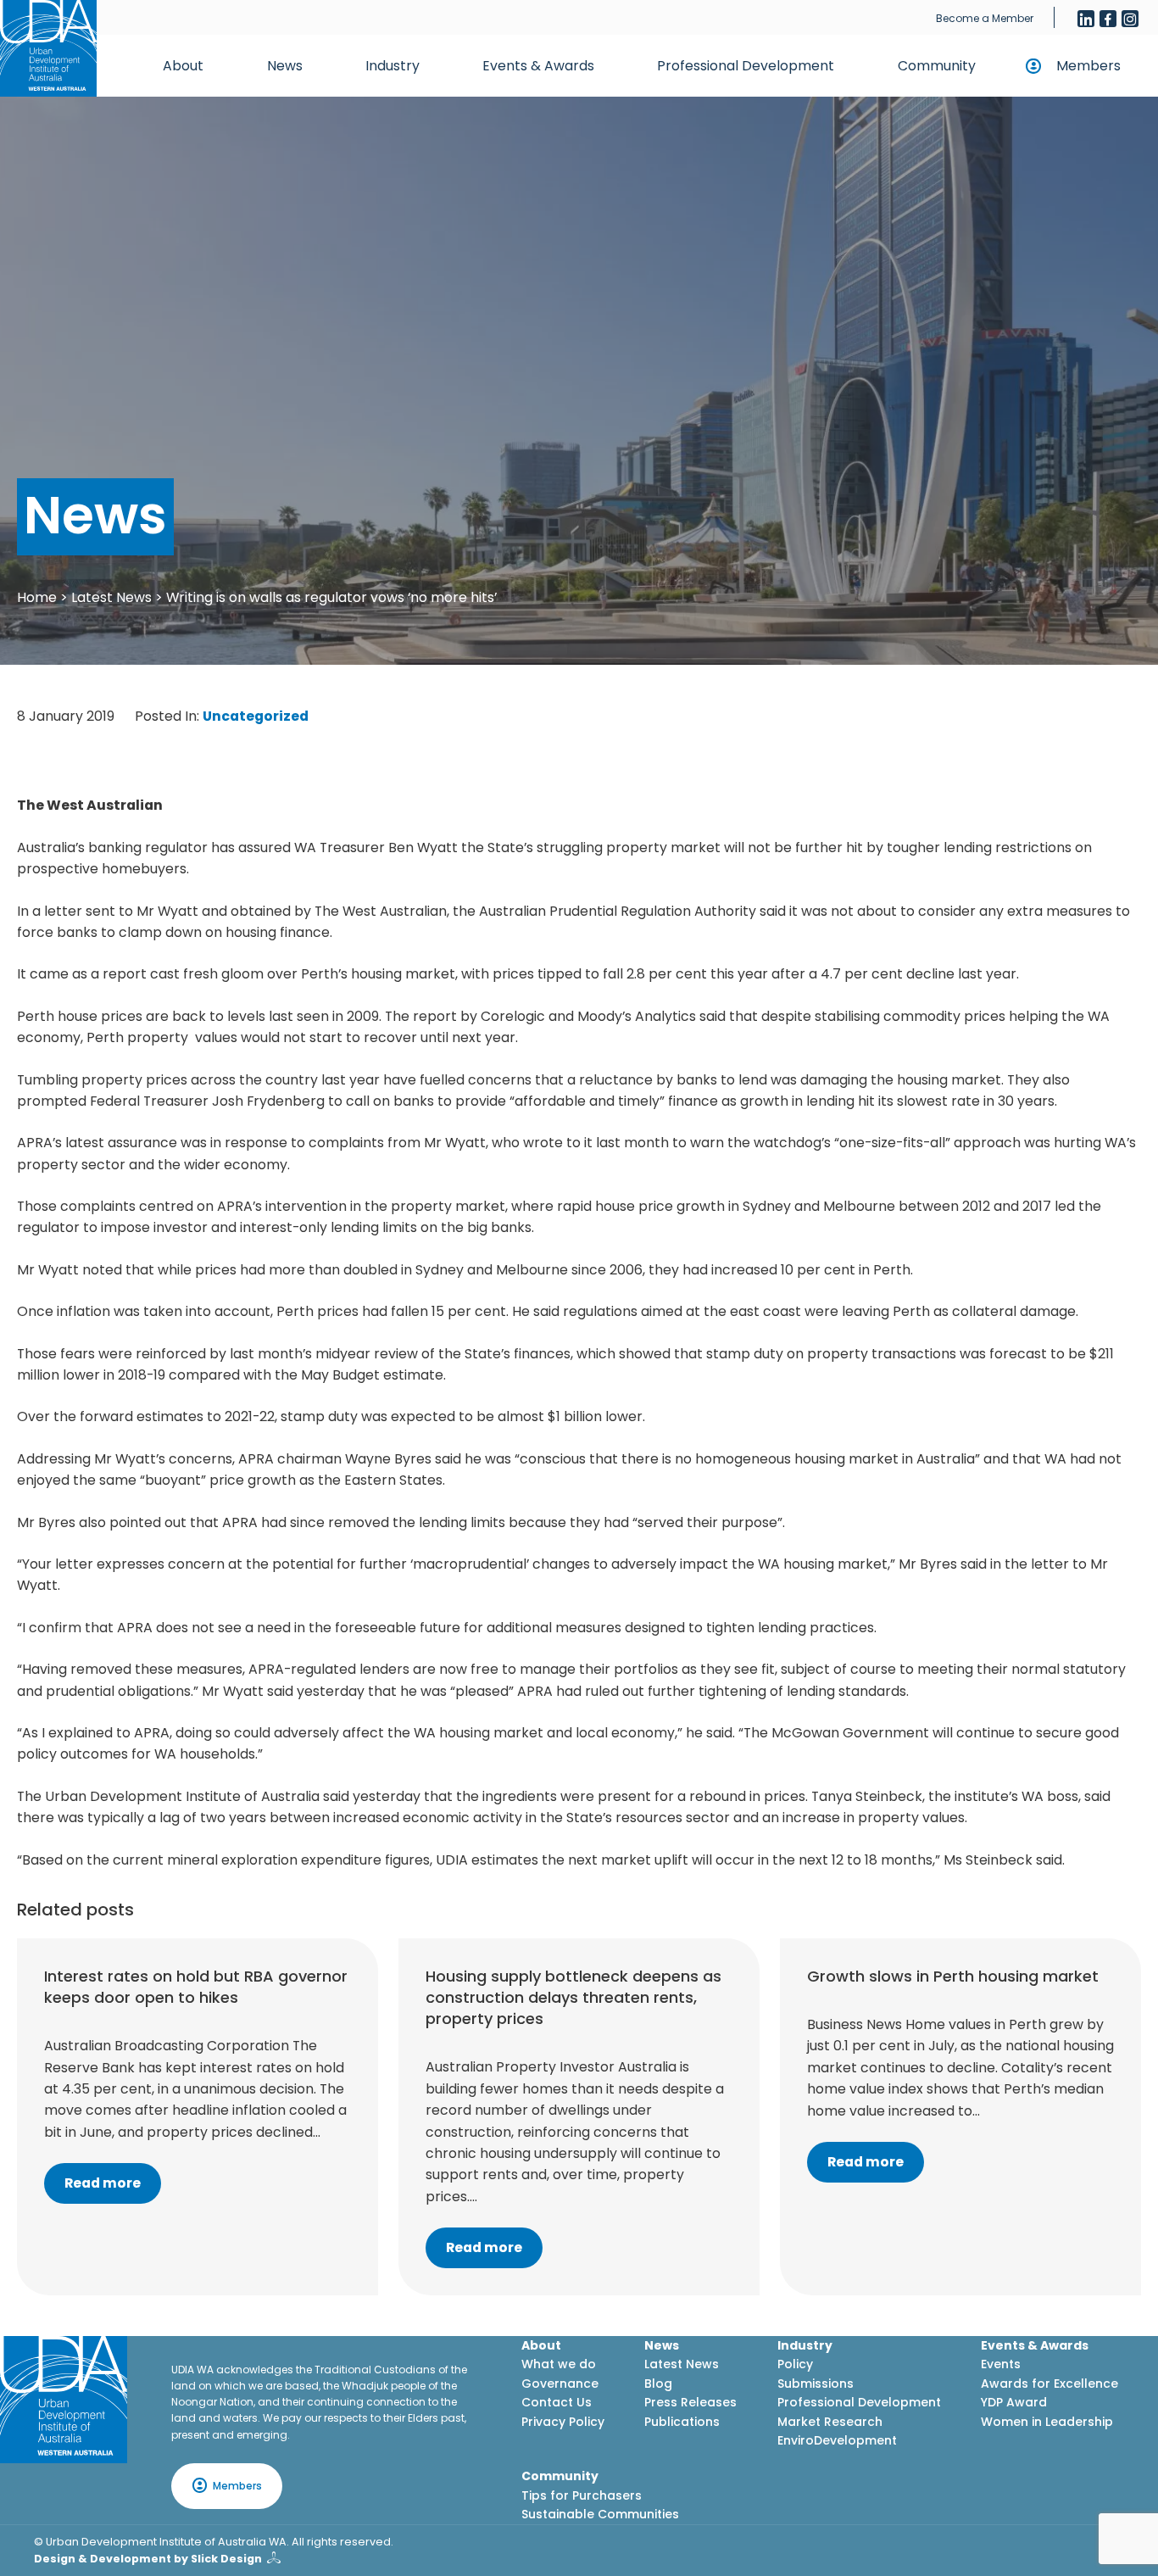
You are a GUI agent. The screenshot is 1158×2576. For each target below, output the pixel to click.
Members (1088, 66)
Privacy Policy (563, 2422)
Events (1001, 2364)
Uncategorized (256, 716)
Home (37, 597)
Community (937, 66)
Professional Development (746, 66)
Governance (560, 2384)
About (183, 66)
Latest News (111, 597)
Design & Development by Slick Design (148, 2559)
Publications (682, 2422)
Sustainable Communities (600, 2514)
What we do (559, 2364)
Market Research (830, 2422)
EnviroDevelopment (837, 2440)
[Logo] (64, 2400)
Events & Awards (538, 66)
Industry (392, 66)
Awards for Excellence (1049, 2384)
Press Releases (690, 2402)
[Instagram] (1130, 19)
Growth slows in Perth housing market (953, 1976)
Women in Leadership (1047, 2422)
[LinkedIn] (1086, 19)
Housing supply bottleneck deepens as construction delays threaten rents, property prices (573, 1997)
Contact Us (557, 2402)
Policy (795, 2364)
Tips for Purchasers (582, 2495)
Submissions (816, 2384)
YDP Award (1014, 2402)
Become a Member (985, 18)
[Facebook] (1108, 19)
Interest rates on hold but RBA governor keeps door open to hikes (196, 1987)
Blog (658, 2384)
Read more (103, 2183)
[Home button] (48, 48)
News (285, 66)
